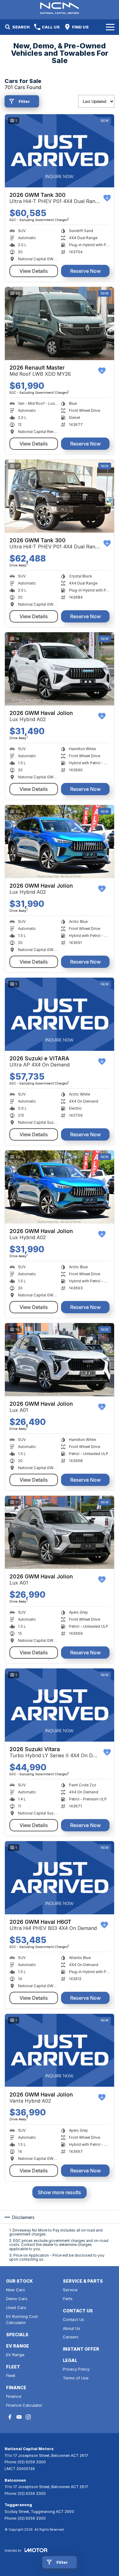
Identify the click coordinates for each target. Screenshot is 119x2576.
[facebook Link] (10, 2417)
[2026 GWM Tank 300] (60, 151)
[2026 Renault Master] (60, 323)
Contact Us (74, 2319)
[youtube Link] (19, 2417)
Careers (71, 2337)
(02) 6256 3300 (32, 2462)
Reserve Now (85, 271)
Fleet (11, 2375)
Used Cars (16, 2307)
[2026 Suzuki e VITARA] (60, 1014)
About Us (72, 2328)
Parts (68, 2299)
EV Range (15, 2355)
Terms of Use (76, 2378)
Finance (14, 2396)
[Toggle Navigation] (110, 27)
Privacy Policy (76, 2369)
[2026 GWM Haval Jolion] (60, 669)
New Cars (16, 2290)
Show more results (60, 2192)
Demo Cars (17, 2299)
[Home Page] (60, 8)
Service (70, 2290)
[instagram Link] (28, 2417)
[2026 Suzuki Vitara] (60, 1705)
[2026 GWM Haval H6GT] (60, 1878)
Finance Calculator (24, 2405)
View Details (34, 271)
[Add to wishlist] (107, 198)
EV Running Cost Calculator (22, 2320)
